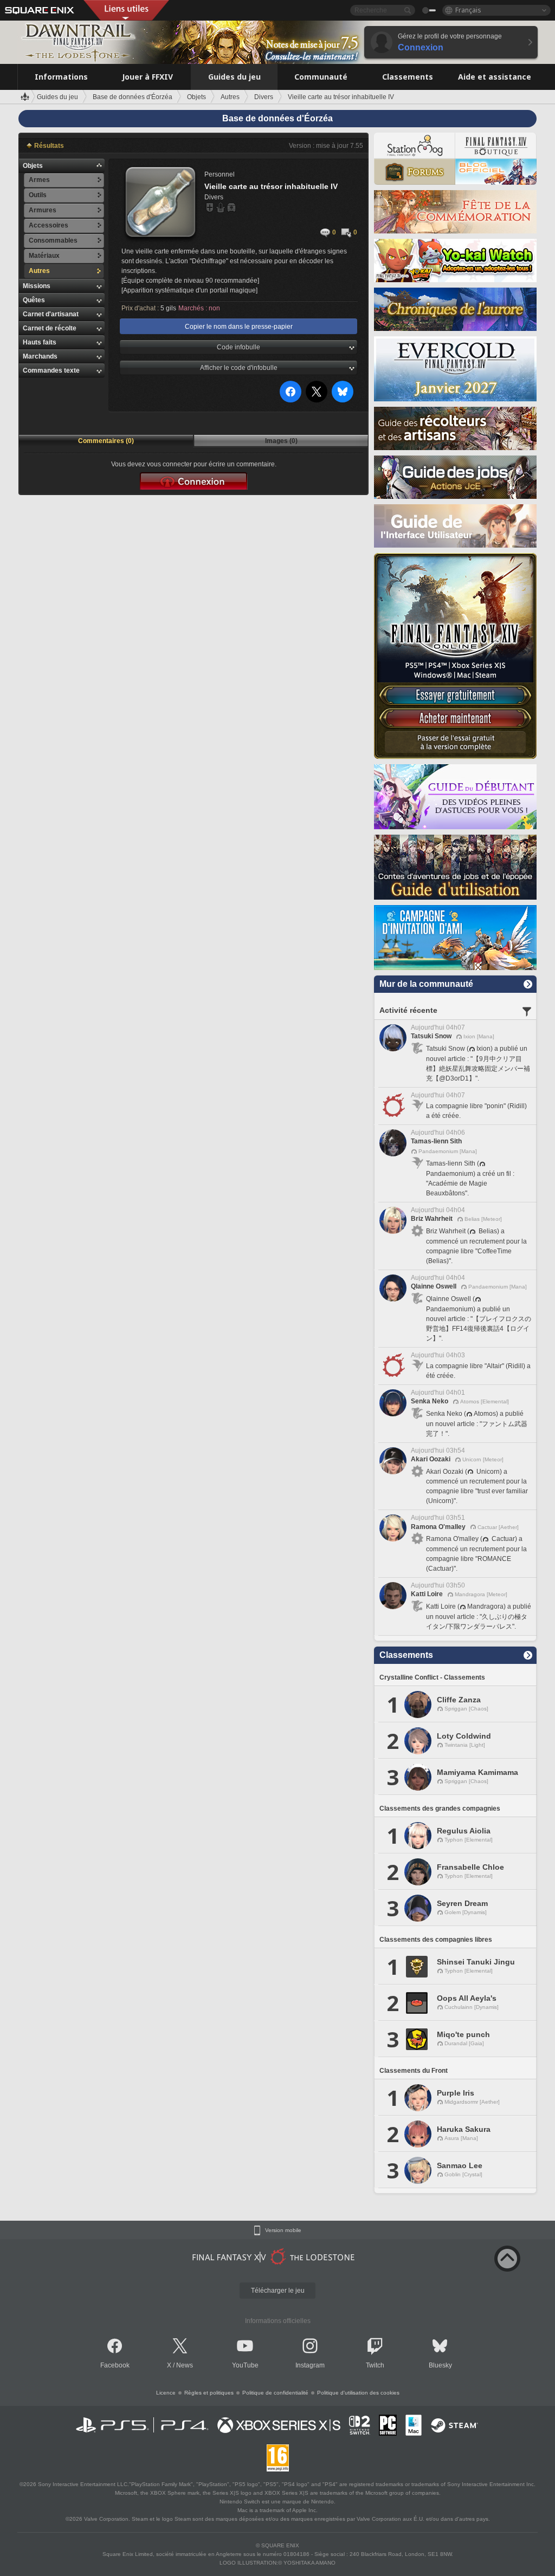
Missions (37, 286)
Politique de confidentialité (275, 2393)
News (185, 2365)
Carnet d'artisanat (51, 314)
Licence (166, 2393)
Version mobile (283, 2230)
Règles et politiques (209, 2393)
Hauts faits (40, 342)
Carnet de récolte (50, 328)
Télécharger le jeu (278, 2291)
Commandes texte (51, 370)
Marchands (40, 356)
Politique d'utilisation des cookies (358, 2393)
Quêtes (34, 300)
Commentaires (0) (106, 441)
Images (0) (281, 441)
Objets (33, 166)
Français (468, 10)
